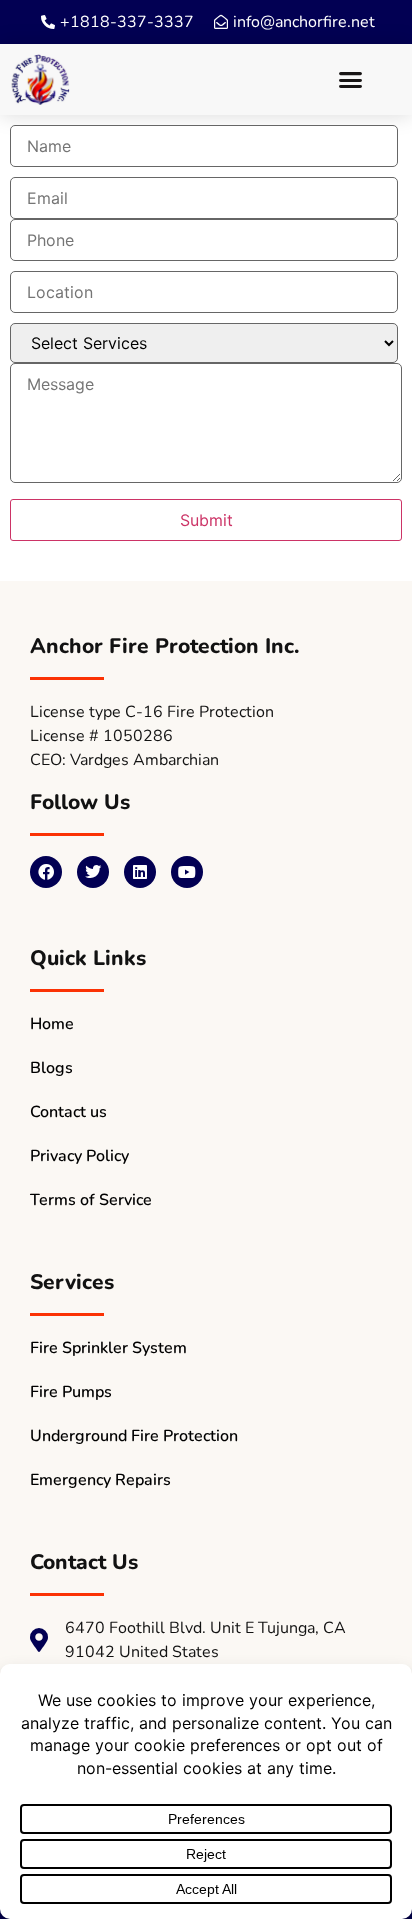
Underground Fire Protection (134, 1436)
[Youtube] (187, 872)
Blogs (51, 1068)
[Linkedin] (140, 872)
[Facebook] (46, 872)
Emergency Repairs (100, 1480)
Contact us (68, 1112)
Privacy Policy (79, 1156)
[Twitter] (93, 872)
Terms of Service (91, 1200)
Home (52, 1024)
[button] (350, 80)
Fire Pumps (71, 1392)
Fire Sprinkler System (108, 1348)
